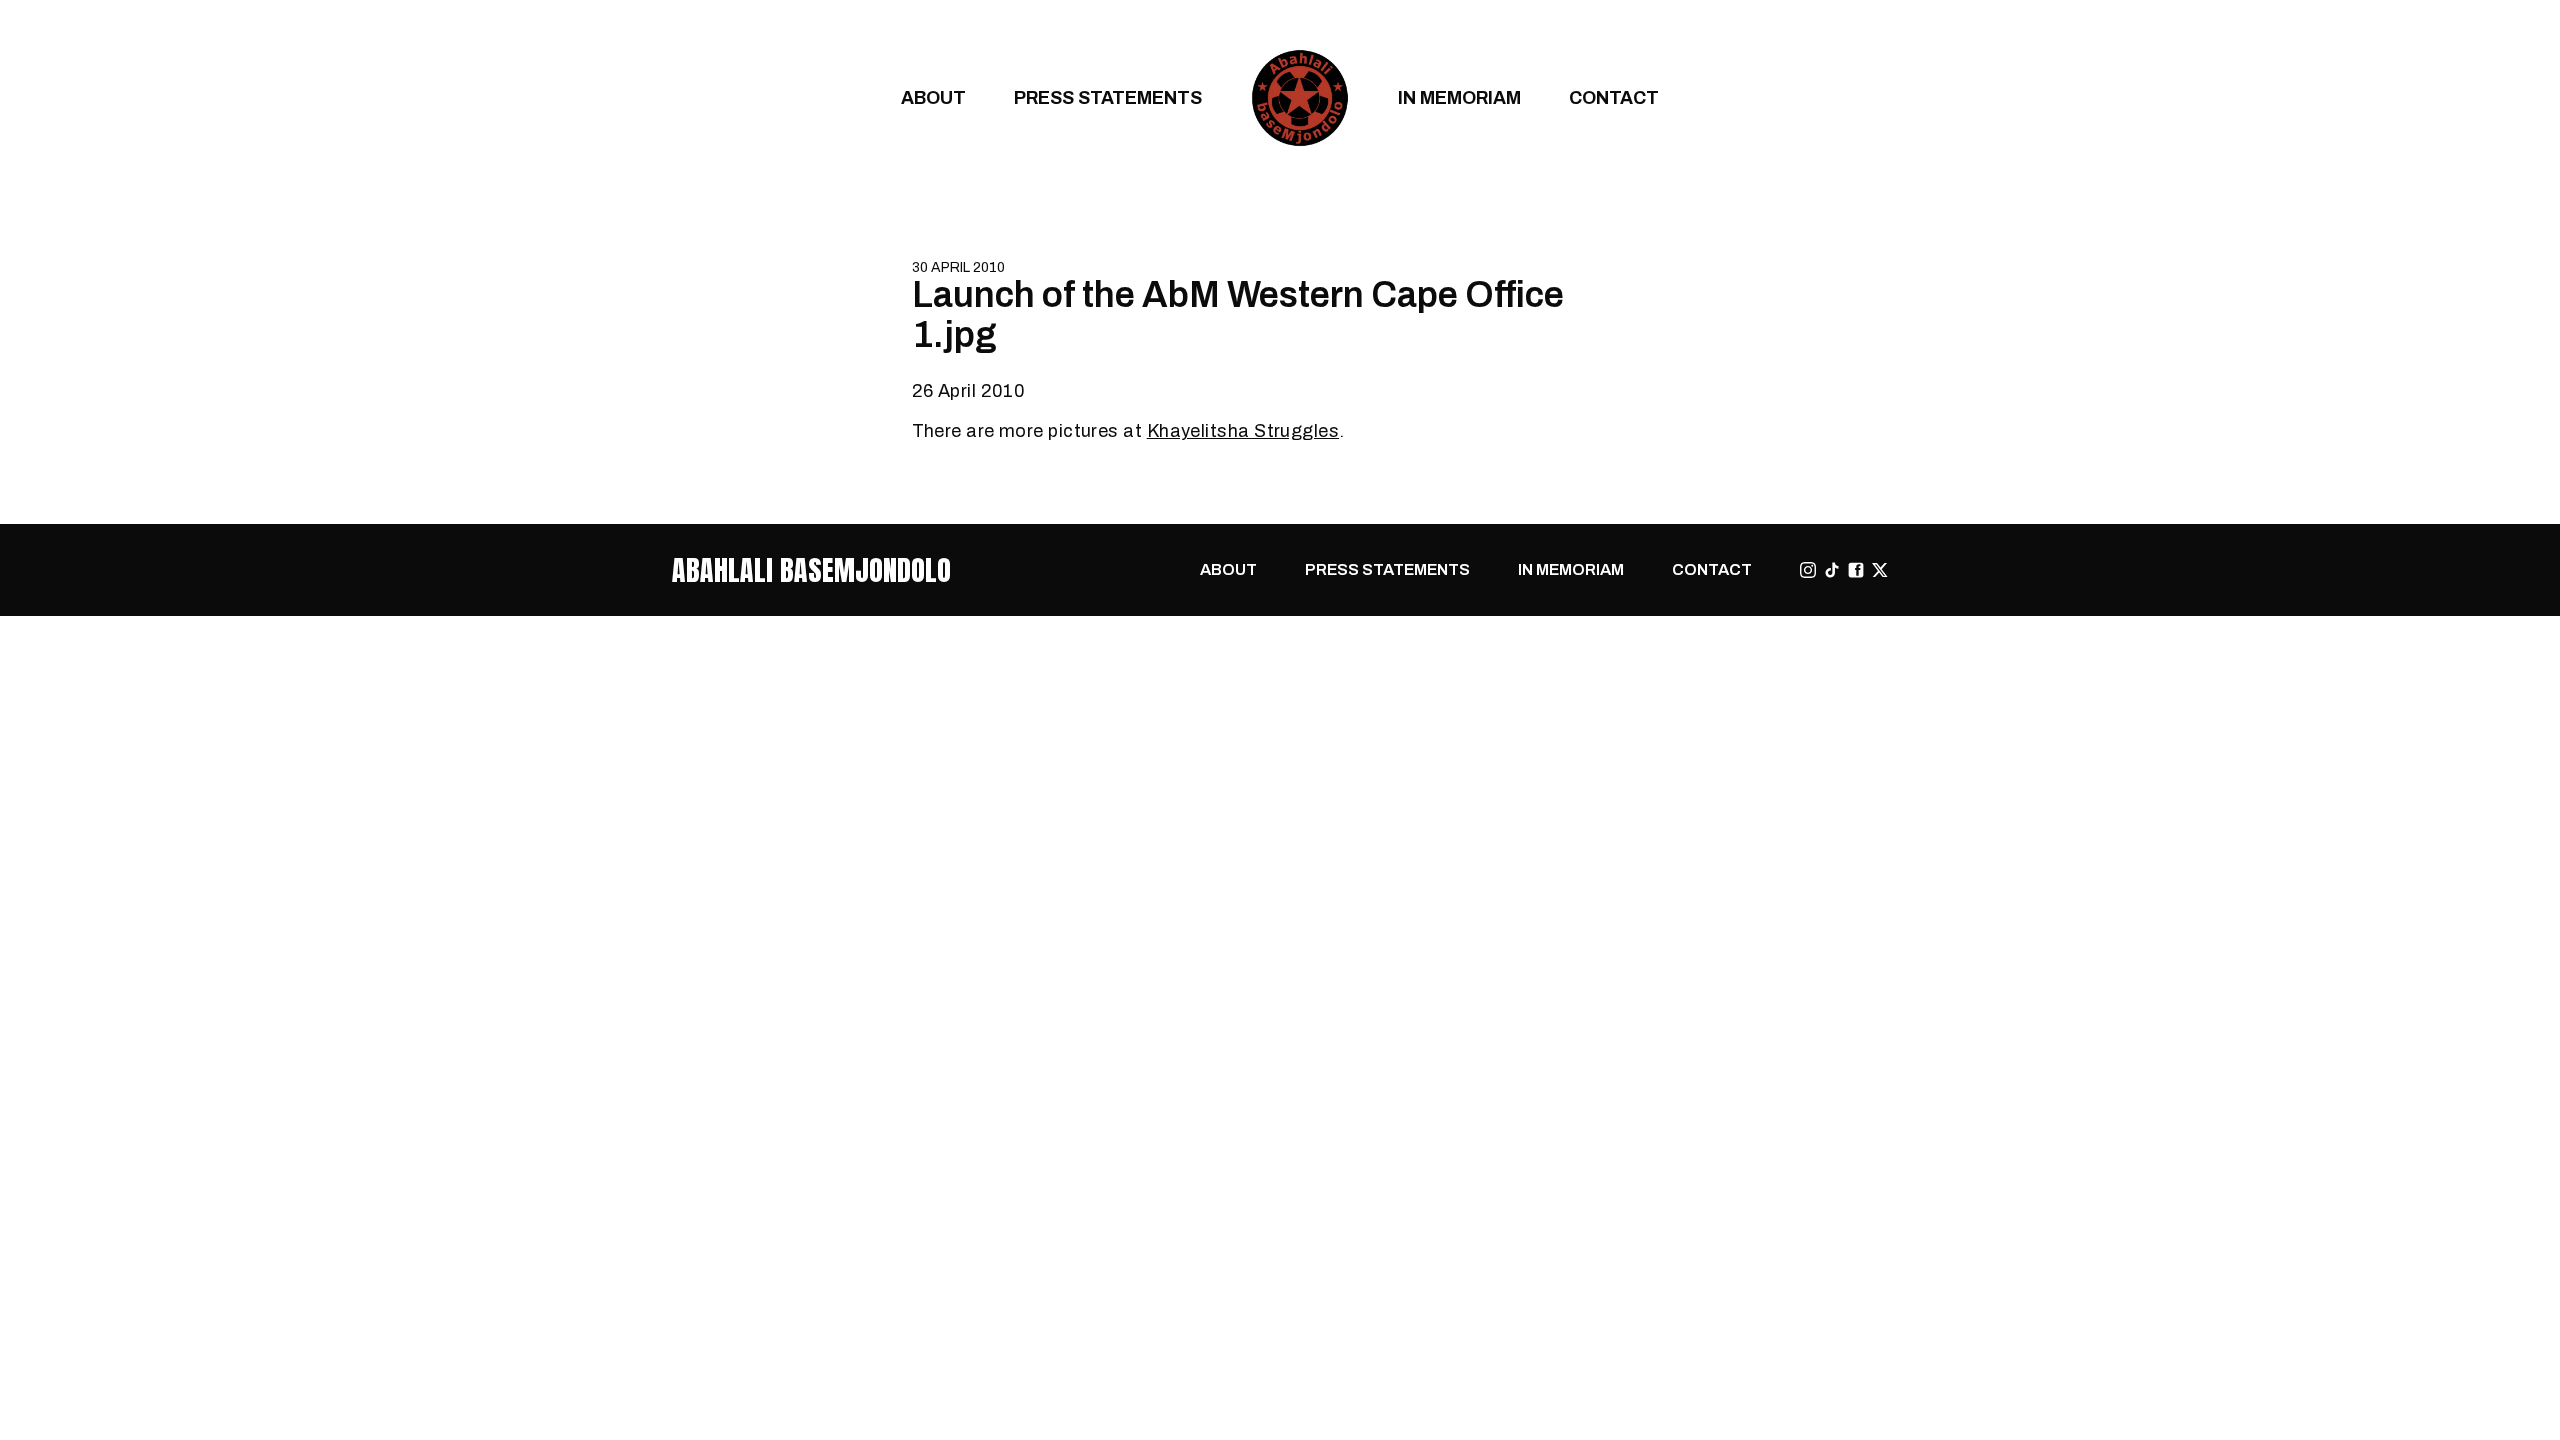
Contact (1614, 97)
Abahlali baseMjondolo (811, 570)
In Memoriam (1459, 97)
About (933, 97)
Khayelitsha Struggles (1243, 430)
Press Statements (1108, 97)
